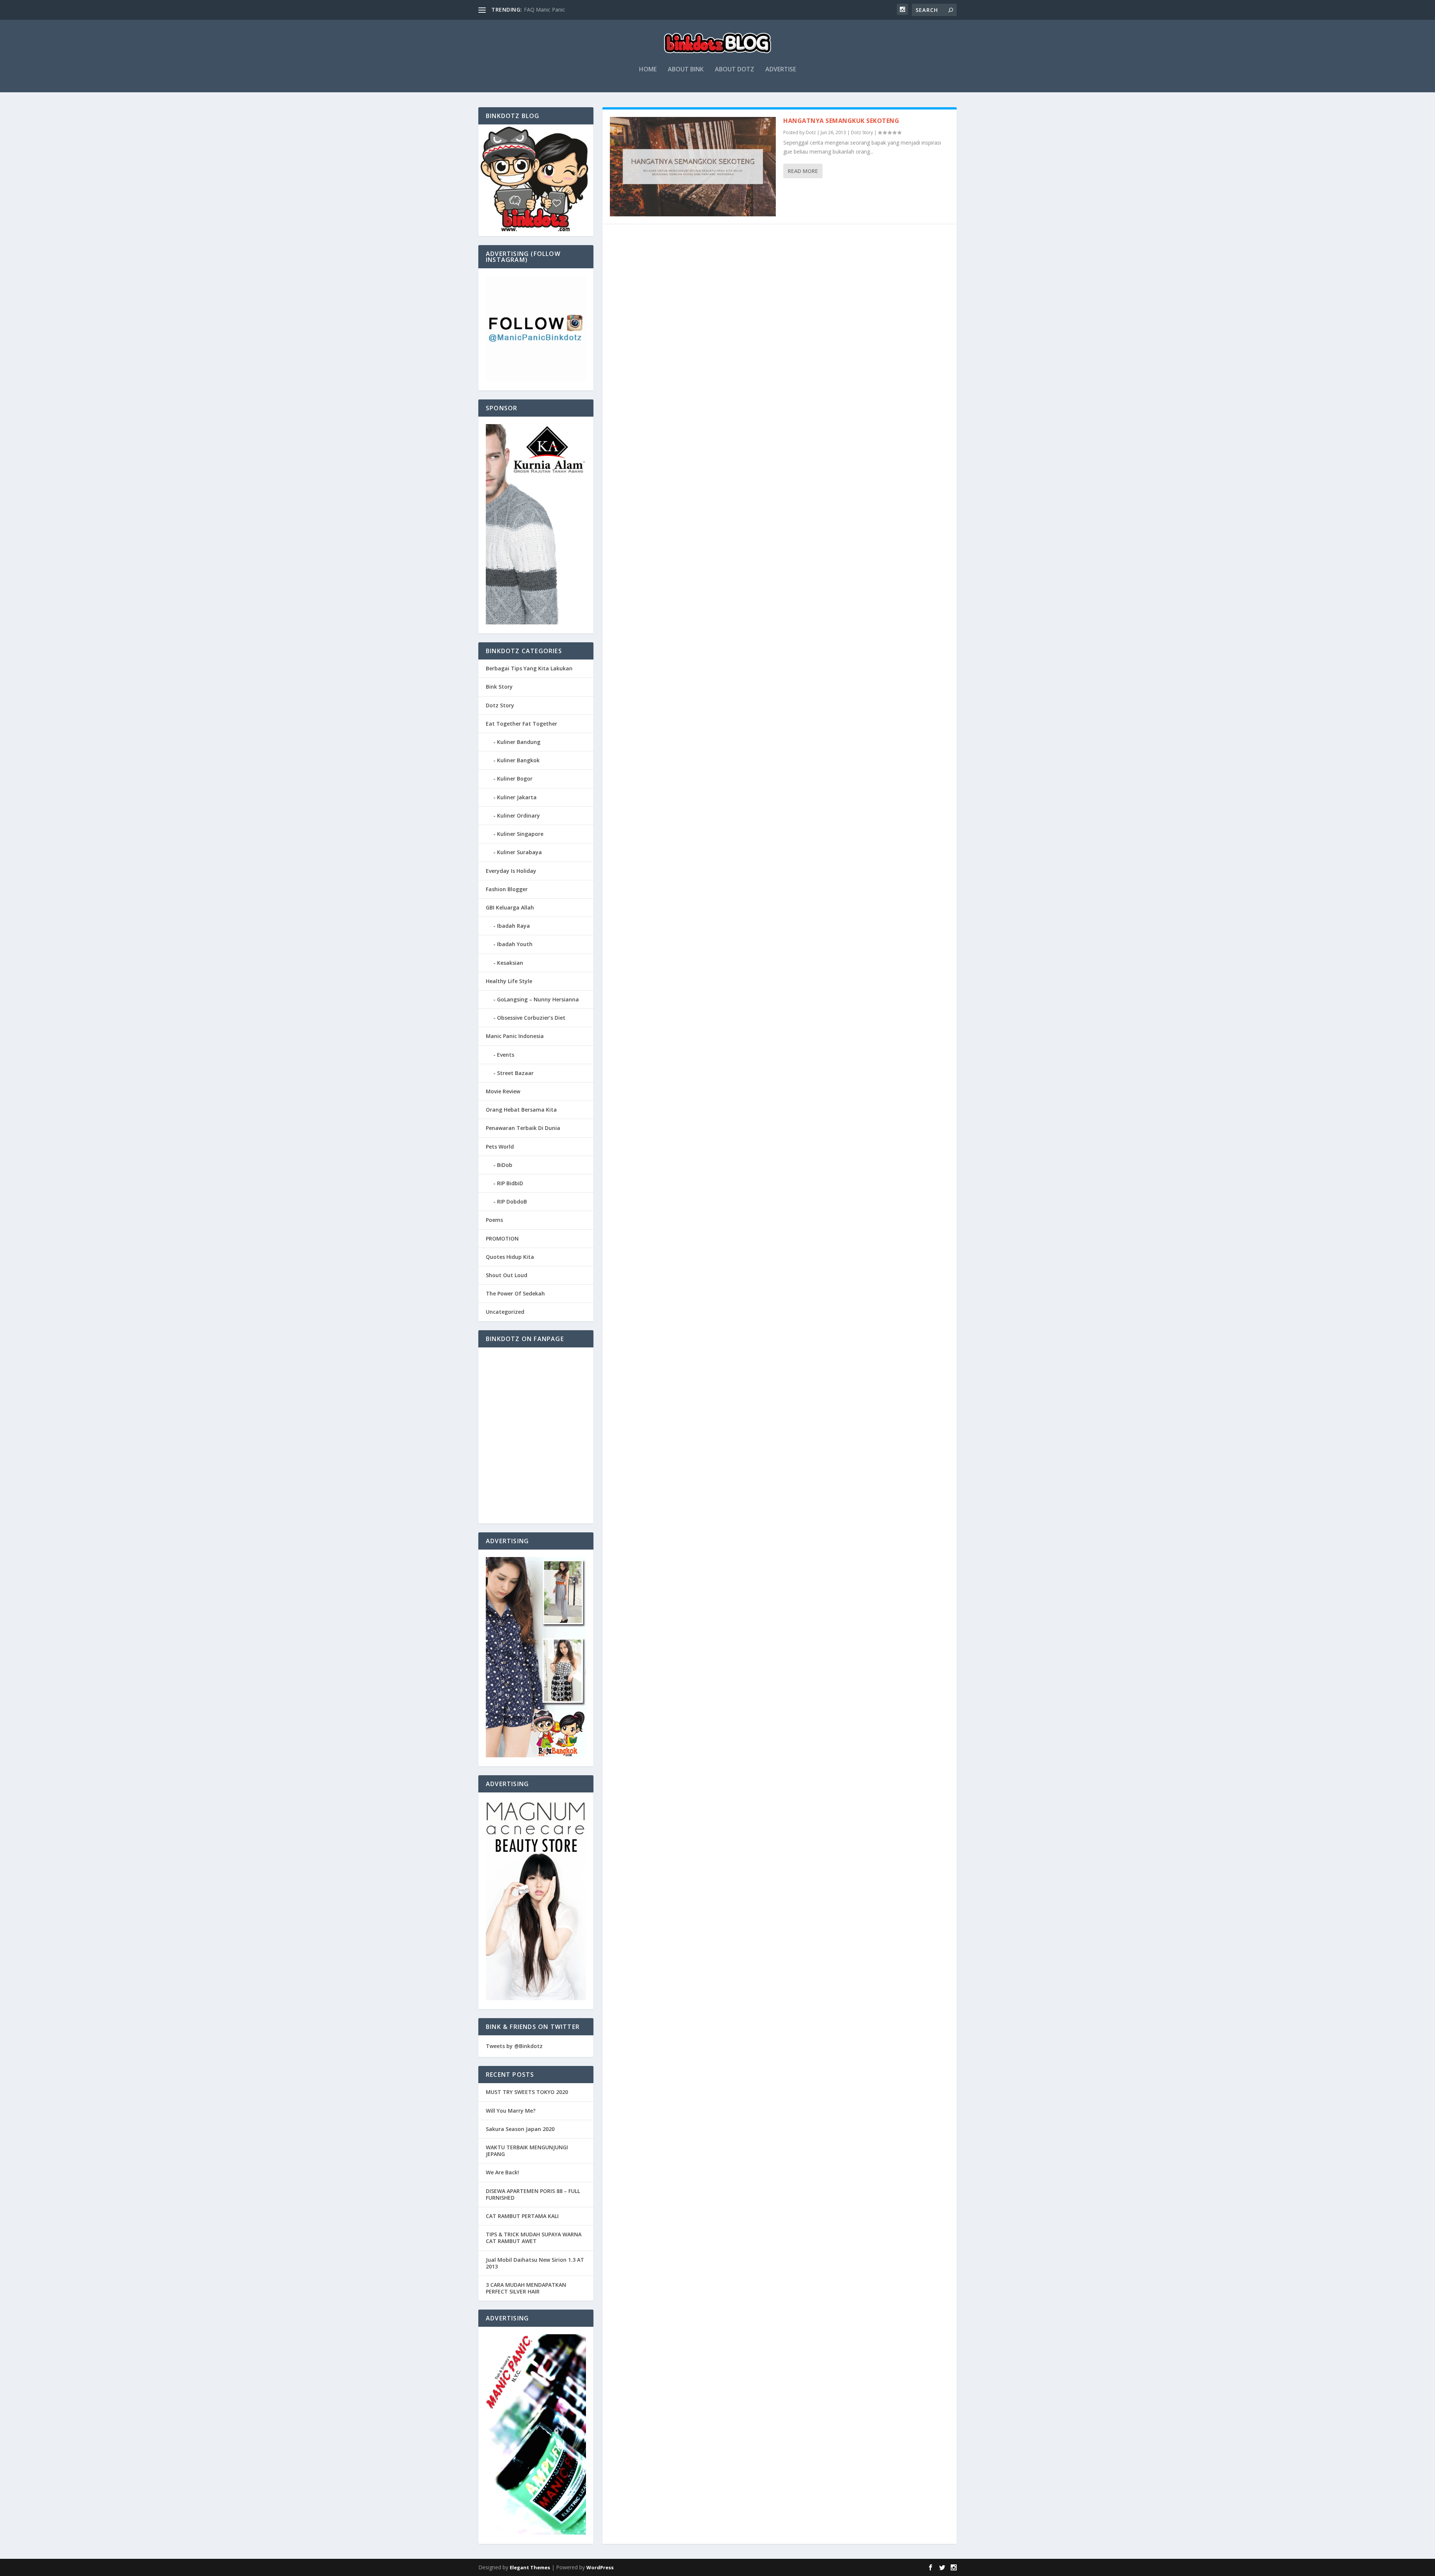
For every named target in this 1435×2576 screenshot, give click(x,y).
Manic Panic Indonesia (515, 1036)
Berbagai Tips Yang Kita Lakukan (529, 668)
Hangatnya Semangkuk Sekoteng (841, 121)
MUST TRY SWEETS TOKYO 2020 (527, 2092)
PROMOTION (502, 1238)
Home (648, 70)
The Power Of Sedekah (515, 1293)
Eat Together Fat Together (521, 724)
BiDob (505, 1165)
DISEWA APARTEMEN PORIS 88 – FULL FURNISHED (533, 2194)
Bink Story (499, 687)
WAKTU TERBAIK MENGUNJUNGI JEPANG (527, 2151)
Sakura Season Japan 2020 (520, 2129)
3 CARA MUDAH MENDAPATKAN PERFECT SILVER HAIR (526, 2288)
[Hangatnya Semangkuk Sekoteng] (693, 167)
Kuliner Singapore (520, 834)
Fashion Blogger (507, 889)
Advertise (781, 70)
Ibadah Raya (513, 926)
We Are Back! (502, 2172)
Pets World (500, 1147)
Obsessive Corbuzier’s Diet (531, 1018)
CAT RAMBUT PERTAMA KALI (522, 2216)
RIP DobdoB (512, 1201)
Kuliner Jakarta (517, 797)
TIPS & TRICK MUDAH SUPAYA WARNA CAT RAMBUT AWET (534, 2238)
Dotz (811, 132)
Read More (803, 171)
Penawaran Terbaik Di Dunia (523, 1128)
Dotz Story (862, 132)
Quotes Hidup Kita (510, 1257)
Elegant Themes (530, 2567)
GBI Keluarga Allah (510, 907)
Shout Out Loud (507, 1275)
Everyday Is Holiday (511, 871)
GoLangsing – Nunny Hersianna (538, 999)
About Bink (686, 70)
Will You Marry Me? (511, 2111)
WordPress (600, 2567)
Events (506, 1055)
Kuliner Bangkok (518, 760)
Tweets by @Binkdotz (514, 2046)
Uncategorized (505, 1312)
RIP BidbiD (510, 1183)
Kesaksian (510, 963)
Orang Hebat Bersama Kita (521, 1110)
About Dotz (735, 70)
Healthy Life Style (509, 981)
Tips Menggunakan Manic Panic (562, 10)
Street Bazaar (515, 1073)
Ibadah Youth (515, 944)
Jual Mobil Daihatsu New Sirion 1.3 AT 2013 (535, 2263)
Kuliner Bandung (519, 742)
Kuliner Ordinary (519, 816)
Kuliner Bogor (515, 779)
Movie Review (503, 1091)
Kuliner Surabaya (519, 852)
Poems (494, 1220)
